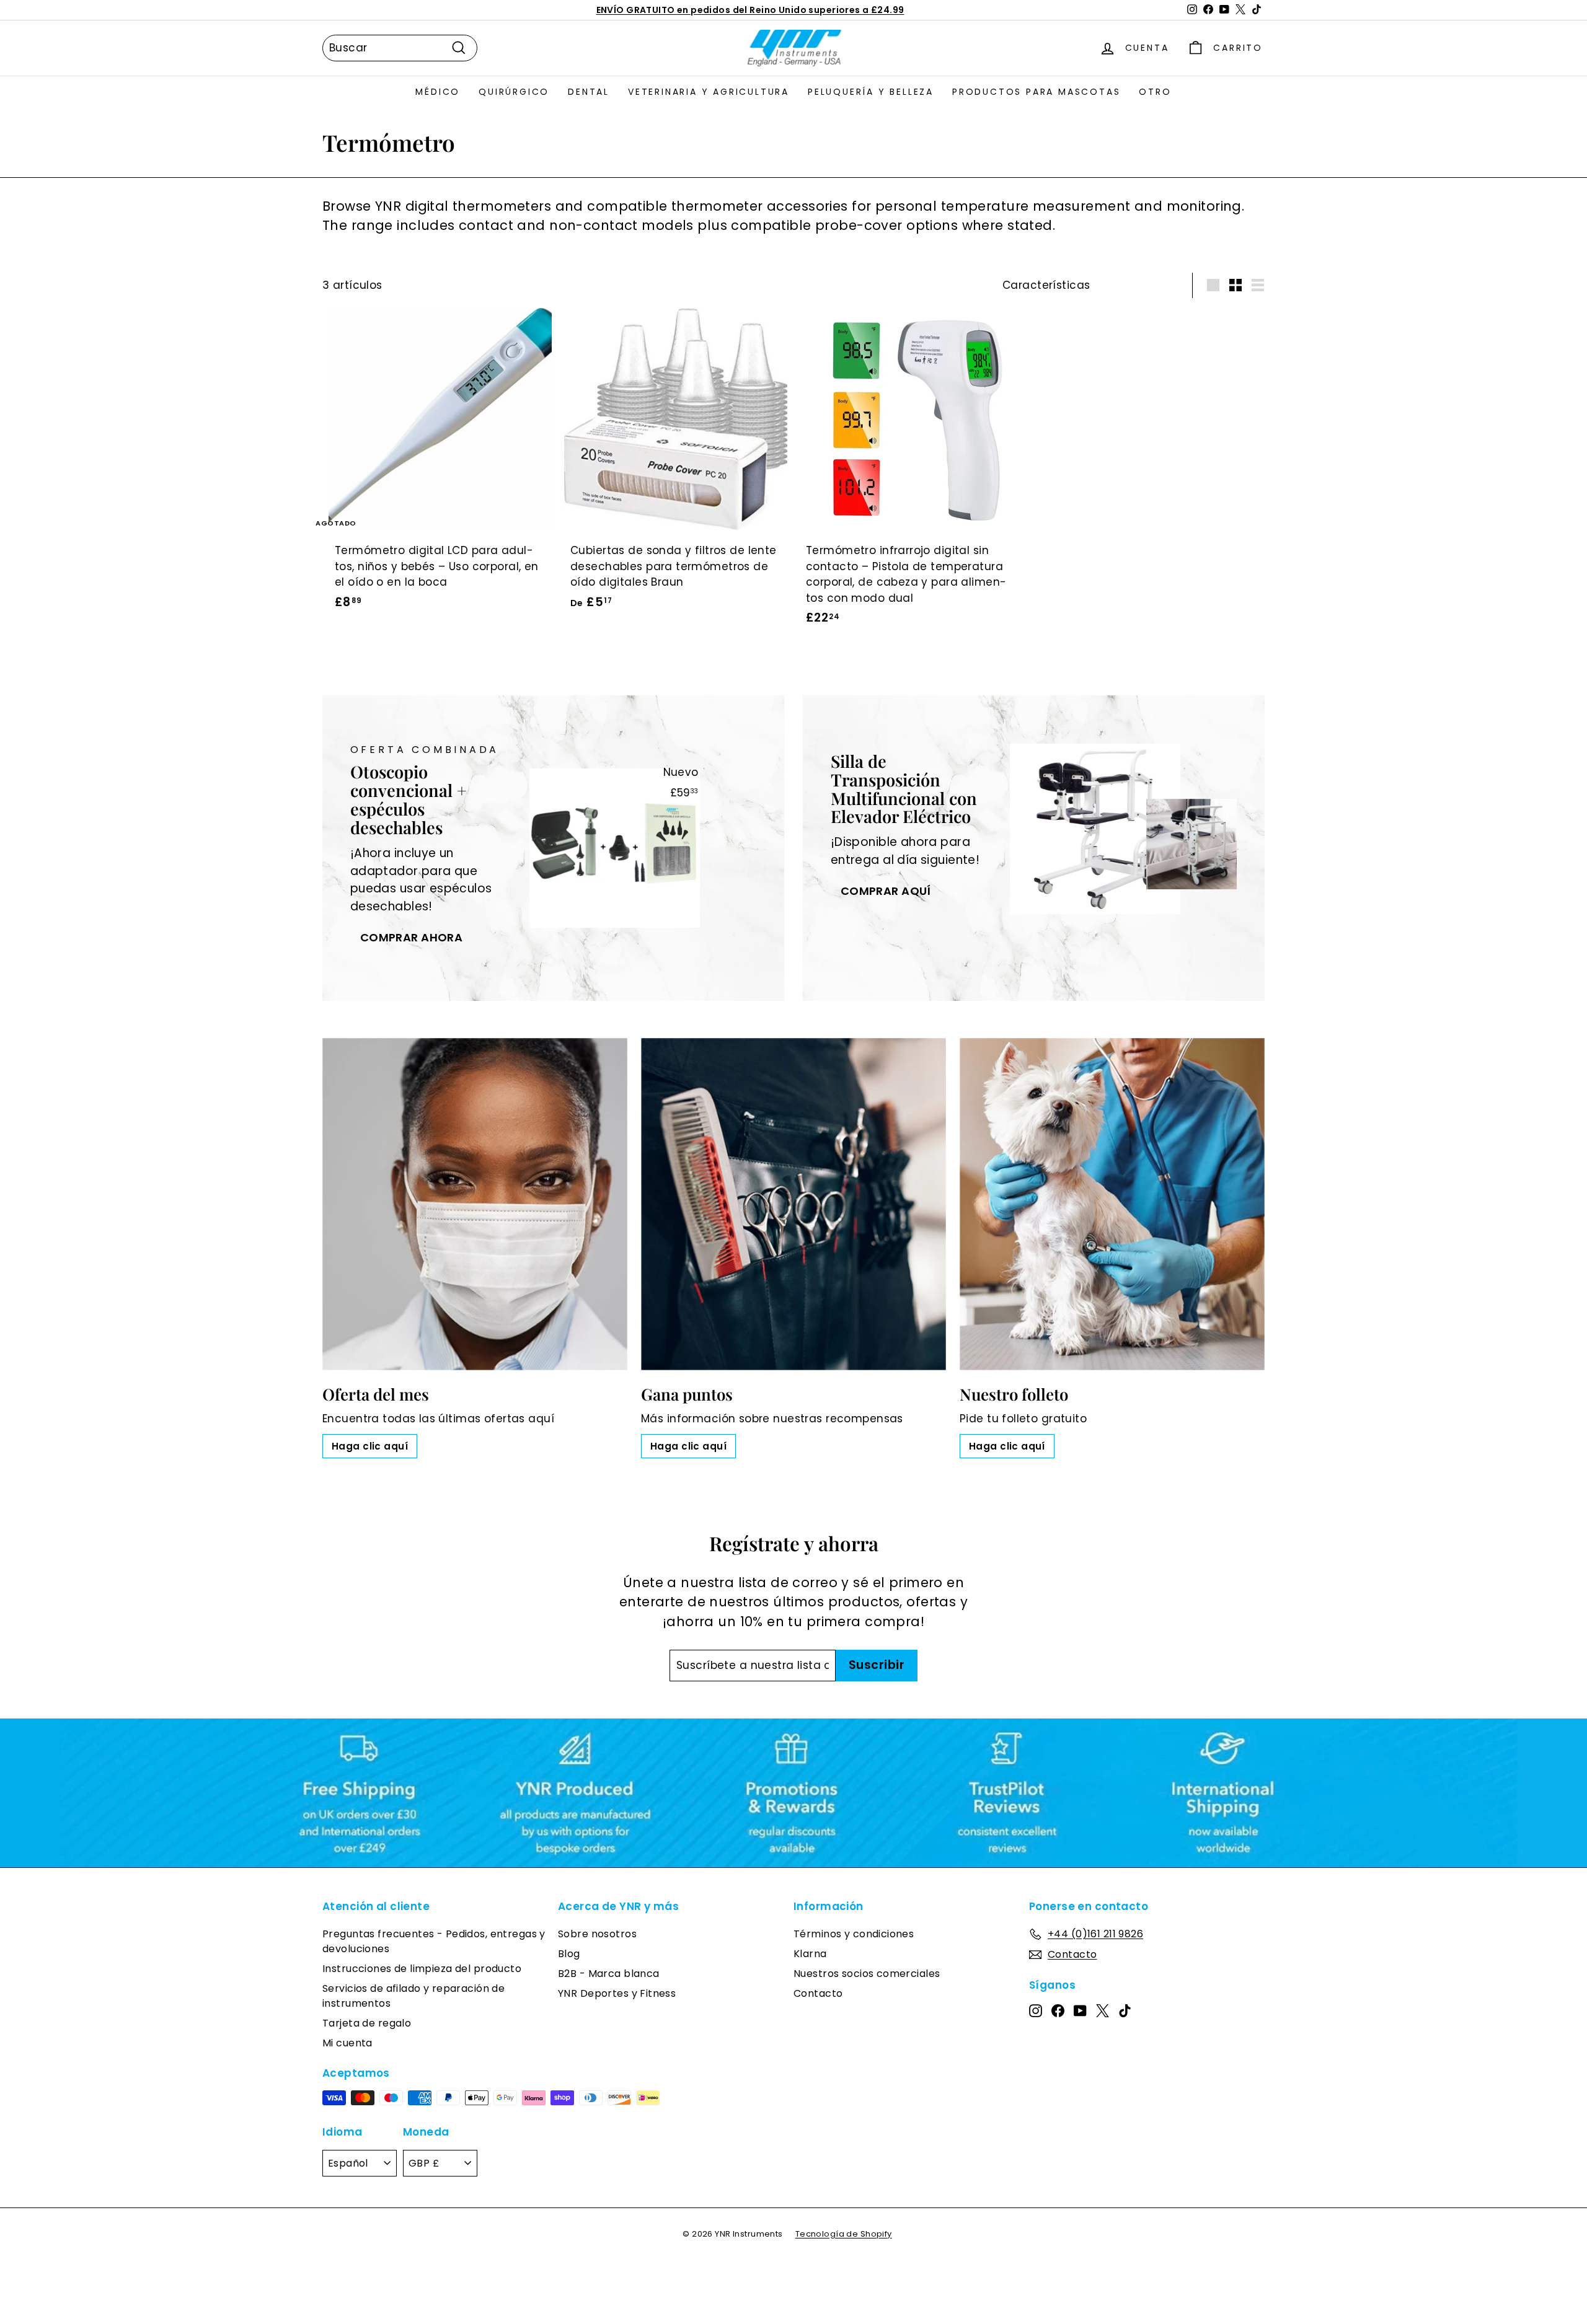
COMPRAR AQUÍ (886, 891)
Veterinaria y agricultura (709, 92)
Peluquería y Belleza (871, 92)
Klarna (810, 1954)
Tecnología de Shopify (844, 2234)
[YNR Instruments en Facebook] (1058, 2010)
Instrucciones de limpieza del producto (422, 1969)
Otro (1155, 92)
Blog (569, 1954)
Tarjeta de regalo (367, 2023)
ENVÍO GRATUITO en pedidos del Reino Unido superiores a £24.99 (750, 10)
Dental (589, 92)
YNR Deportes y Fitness (617, 1993)
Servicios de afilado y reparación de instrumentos (413, 1996)
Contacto (818, 1993)
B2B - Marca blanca (609, 1974)
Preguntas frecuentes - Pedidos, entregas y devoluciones (434, 1941)
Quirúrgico (514, 92)
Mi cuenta (347, 2043)
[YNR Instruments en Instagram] (1036, 2010)
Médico (438, 92)
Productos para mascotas (1036, 92)
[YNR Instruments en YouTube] (1080, 2010)
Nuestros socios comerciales (867, 1974)
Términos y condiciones (854, 1934)
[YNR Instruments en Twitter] (1103, 2010)
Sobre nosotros (597, 1934)
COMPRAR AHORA (412, 937)
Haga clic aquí (370, 1446)
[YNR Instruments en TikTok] (1125, 2010)
